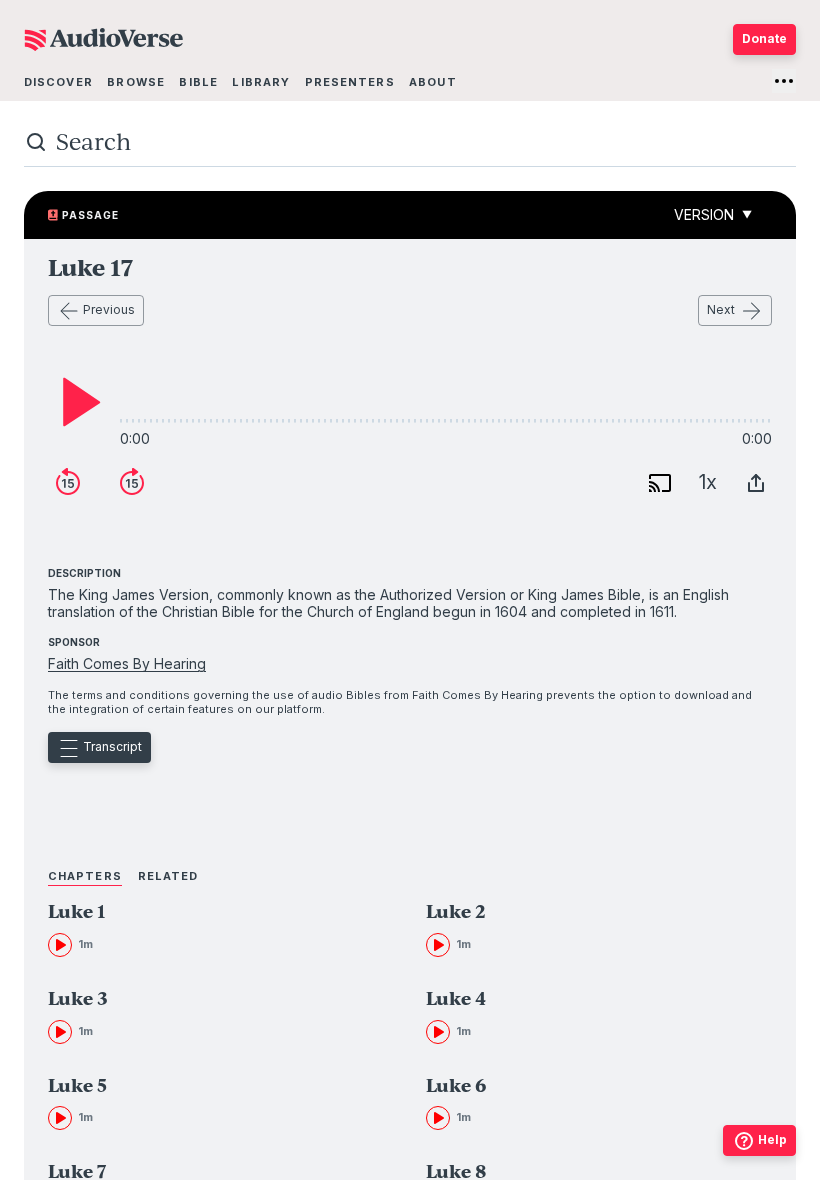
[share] (756, 483)
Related (168, 876)
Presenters (350, 82)
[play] (76, 402)
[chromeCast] (660, 483)
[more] (784, 81)
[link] (190, 929)
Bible (198, 82)
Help (772, 1139)
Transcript (112, 746)
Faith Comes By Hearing (127, 663)
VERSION (713, 214)
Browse (136, 82)
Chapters (85, 876)
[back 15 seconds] (68, 483)
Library (261, 82)
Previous (109, 309)
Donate (764, 38)
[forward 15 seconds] (132, 483)
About (433, 82)
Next (721, 309)
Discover (58, 82)
